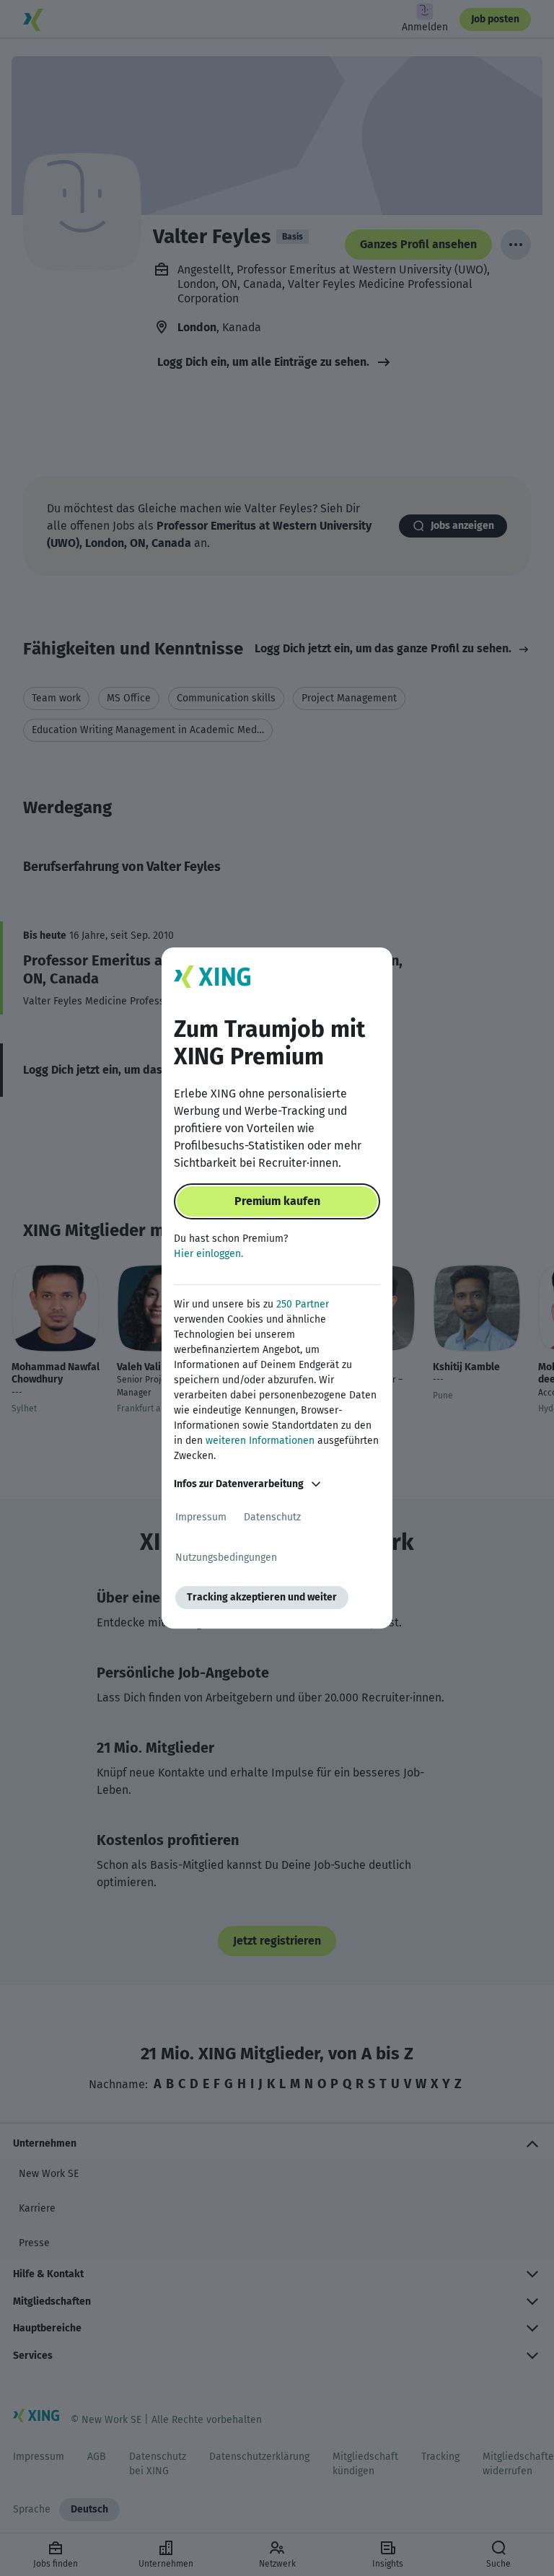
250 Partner (303, 1304)
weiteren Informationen (260, 1441)
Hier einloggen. (208, 1254)
